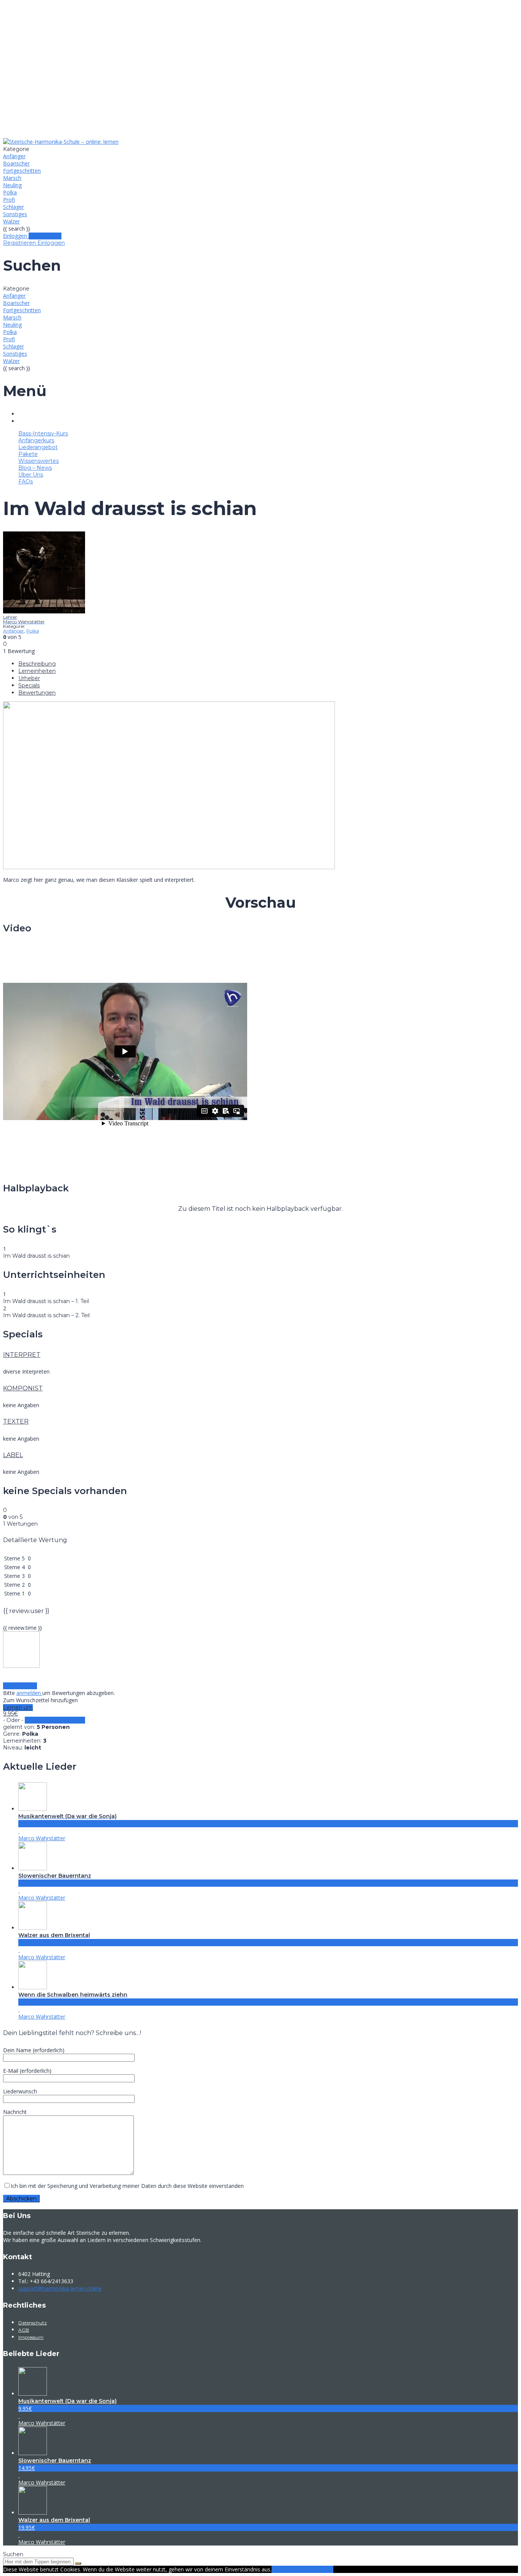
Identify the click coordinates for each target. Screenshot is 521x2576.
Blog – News (268, 101)
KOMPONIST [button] (23, 1388)
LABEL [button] (13, 1455)
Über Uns (268, 112)
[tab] (260, 1355)
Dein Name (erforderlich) (34, 2050)
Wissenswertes (268, 90)
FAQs (268, 123)
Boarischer (16, 163)
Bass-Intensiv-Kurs (268, 46)
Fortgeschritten (22, 171)
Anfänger (14, 156)
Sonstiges (15, 214)
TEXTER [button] (16, 1421)
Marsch (12, 178)
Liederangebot (268, 68)
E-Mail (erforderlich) (27, 2071)
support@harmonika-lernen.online (60, 2288)
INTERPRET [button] (22, 1355)
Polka (10, 192)
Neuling (12, 185)
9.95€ (10, 1714)
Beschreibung (37, 664)
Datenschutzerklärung (306, 2569)
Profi (9, 200)
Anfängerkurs (268, 57)
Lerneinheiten (37, 671)
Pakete (268, 79)
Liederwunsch (20, 2091)
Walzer (11, 221)
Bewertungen (37, 693)
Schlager (14, 207)
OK (275, 2569)
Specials (29, 685)
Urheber (29, 678)
